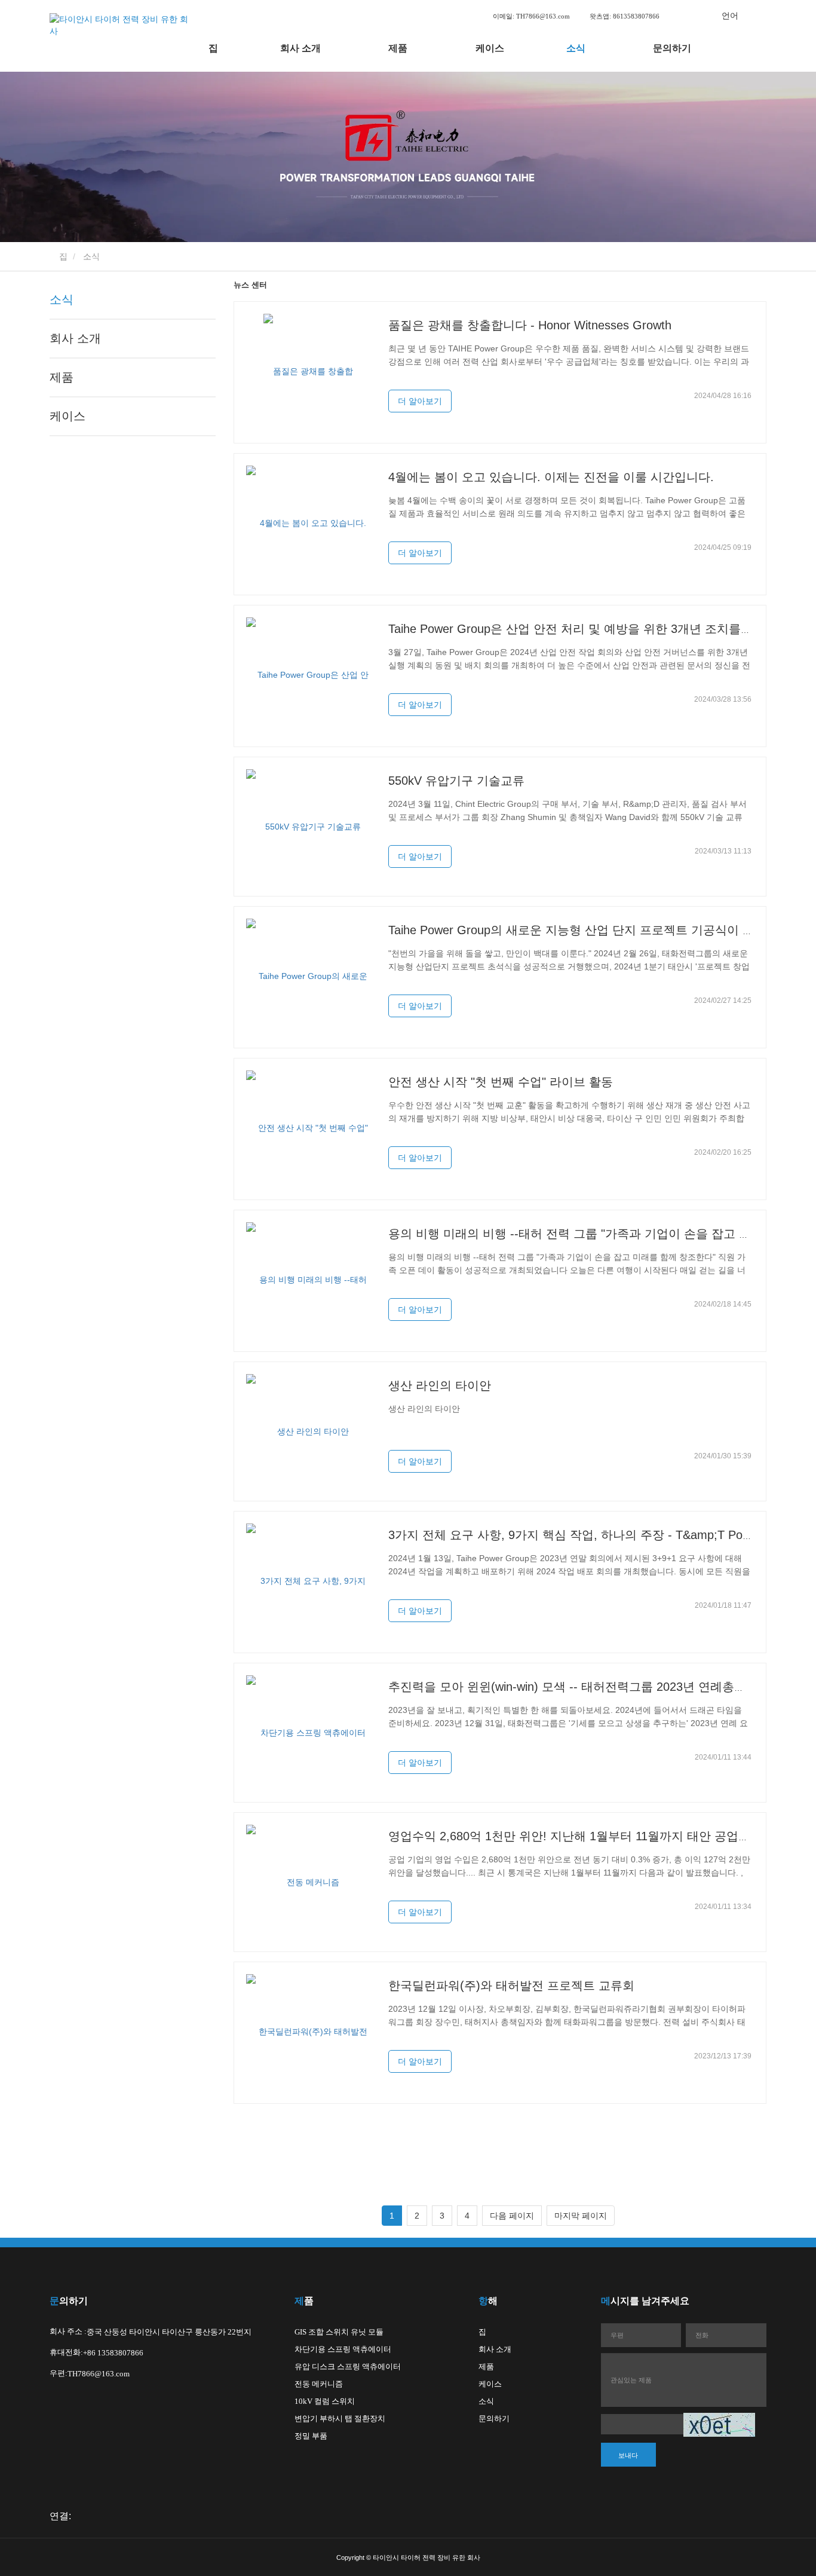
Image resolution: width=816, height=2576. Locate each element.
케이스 (490, 48)
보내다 (628, 2455)
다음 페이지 (512, 2216)
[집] (121, 36)
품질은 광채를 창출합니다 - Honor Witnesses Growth (530, 325)
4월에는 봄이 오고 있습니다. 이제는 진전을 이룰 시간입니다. (551, 477)
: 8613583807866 (625, 16)
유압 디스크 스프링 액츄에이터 (348, 2367)
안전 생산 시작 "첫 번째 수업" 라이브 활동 (501, 1082)
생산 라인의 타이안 (440, 1385)
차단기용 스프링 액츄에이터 (343, 2349)
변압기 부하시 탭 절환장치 (340, 2419)
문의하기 (672, 48)
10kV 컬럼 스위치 (325, 2401)
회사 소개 (75, 338)
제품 (62, 377)
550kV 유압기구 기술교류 (456, 781)
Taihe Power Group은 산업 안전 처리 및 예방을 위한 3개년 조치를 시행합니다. (598, 629)
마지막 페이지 (581, 2216)
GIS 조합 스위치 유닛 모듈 (339, 2332)
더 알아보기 (420, 401)
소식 (62, 299)
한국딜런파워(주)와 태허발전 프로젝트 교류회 (511, 1985)
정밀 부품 (311, 2436)
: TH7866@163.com (532, 16)
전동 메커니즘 (319, 2384)
